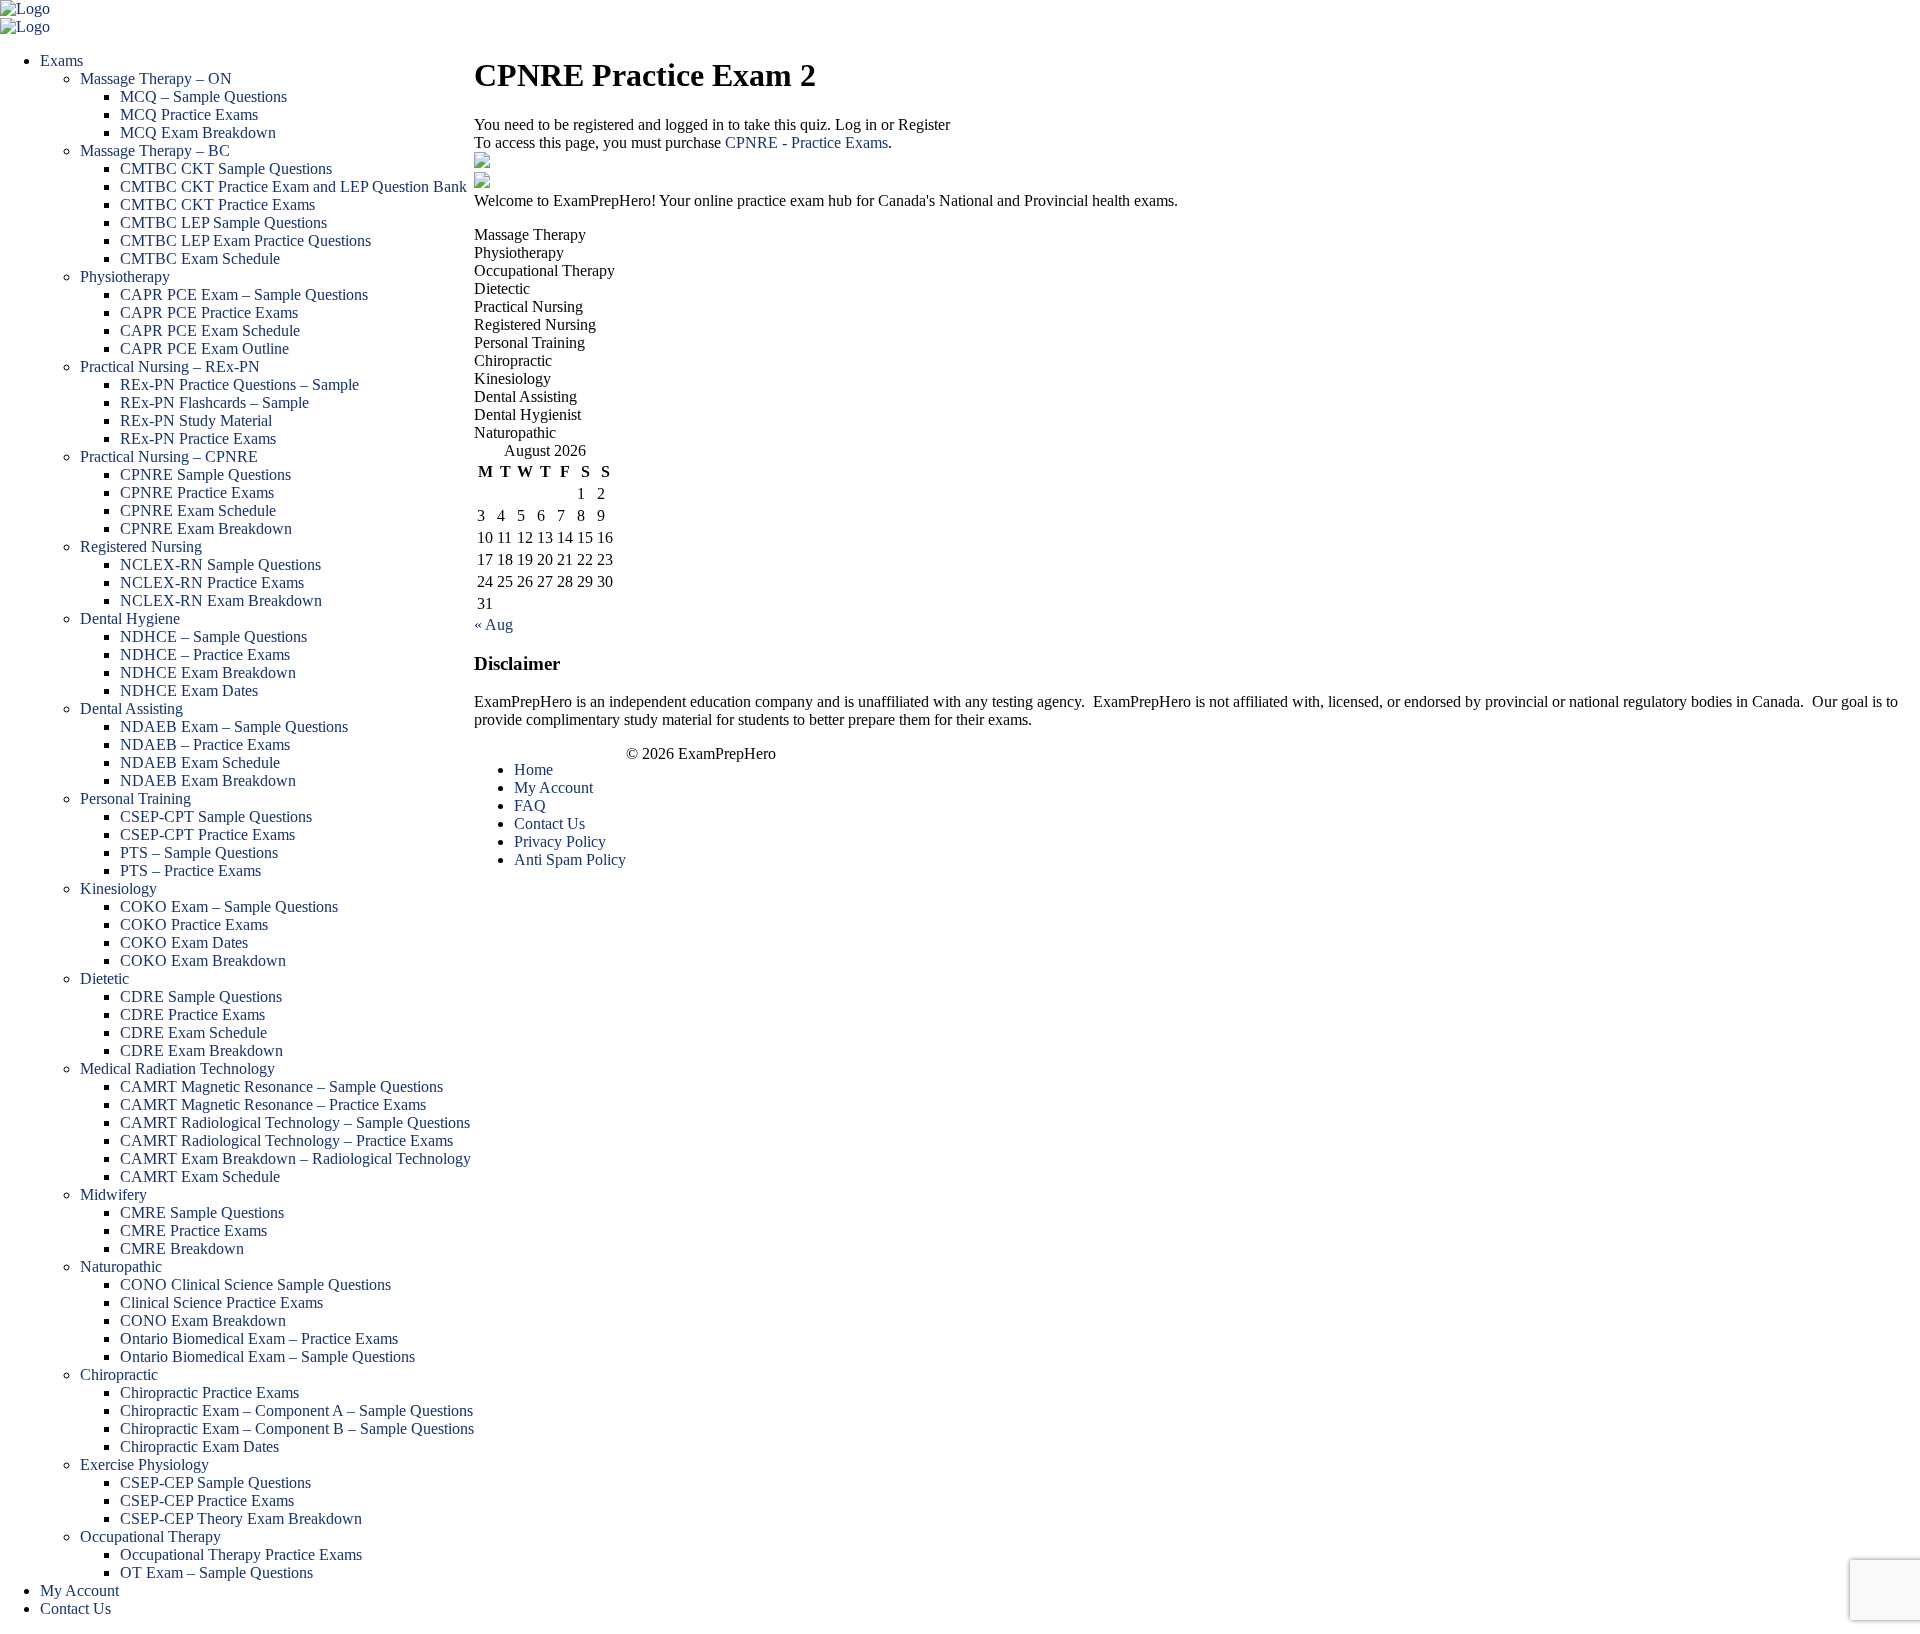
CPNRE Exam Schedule (198, 510)
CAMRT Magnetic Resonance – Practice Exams (273, 1104)
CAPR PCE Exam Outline (204, 348)
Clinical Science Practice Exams (221, 1302)
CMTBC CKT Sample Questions (226, 168)
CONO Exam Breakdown (203, 1320)
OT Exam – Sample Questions (216, 1572)
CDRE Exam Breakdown (201, 1050)
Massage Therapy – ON (156, 78)
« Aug (493, 624)
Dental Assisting (131, 708)
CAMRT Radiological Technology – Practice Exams (286, 1140)
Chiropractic (119, 1374)
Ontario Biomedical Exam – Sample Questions (267, 1356)
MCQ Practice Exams (189, 114)
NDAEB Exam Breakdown (208, 780)
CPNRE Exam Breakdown (206, 528)
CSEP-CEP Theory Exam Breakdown (241, 1518)
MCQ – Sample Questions (203, 96)
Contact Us (75, 1608)
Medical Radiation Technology (177, 1068)
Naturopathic (121, 1266)
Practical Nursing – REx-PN (170, 366)
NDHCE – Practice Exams (205, 654)
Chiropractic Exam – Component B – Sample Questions (297, 1428)
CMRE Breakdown (182, 1248)
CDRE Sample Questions (201, 996)
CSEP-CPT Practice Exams (207, 834)
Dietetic (104, 978)
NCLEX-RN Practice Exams (212, 582)
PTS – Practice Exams (190, 870)
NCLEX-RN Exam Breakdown (221, 600)
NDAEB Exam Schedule (200, 762)
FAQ (530, 805)
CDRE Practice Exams (192, 1014)
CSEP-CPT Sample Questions (216, 816)
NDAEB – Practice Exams (205, 744)
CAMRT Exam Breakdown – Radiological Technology (295, 1158)
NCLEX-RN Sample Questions (220, 564)
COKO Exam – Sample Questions (229, 906)
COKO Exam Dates (184, 942)
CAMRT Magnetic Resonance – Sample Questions (281, 1086)
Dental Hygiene (130, 618)
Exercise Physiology (144, 1464)
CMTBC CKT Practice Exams (217, 204)
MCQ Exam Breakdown (198, 132)
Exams (61, 60)
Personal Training (135, 798)
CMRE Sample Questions (202, 1212)
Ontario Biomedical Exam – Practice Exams (259, 1338)
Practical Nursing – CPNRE (169, 456)
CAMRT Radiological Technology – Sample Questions (295, 1122)
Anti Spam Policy (570, 859)
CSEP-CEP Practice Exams (207, 1500)
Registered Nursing (141, 546)
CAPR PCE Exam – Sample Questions (244, 294)
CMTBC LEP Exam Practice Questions (245, 240)
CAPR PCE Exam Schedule (210, 330)
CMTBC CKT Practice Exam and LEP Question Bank (293, 186)
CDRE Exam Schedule (193, 1032)
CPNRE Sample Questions (205, 474)
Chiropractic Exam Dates (199, 1446)
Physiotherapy (125, 276)
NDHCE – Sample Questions (213, 636)
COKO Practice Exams (194, 924)
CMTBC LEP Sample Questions (223, 222)
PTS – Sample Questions (199, 852)
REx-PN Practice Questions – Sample (239, 384)
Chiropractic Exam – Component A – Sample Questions (296, 1410)
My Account (79, 1590)
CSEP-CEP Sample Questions (215, 1482)
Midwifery (113, 1194)
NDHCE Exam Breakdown (208, 672)
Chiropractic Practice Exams (209, 1392)
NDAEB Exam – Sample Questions (234, 726)
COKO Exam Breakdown (203, 960)
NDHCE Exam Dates (189, 690)
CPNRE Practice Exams (197, 492)
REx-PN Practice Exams (198, 438)
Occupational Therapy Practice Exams (241, 1554)
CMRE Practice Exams (193, 1230)
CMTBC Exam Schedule (200, 258)
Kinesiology (118, 888)
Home (533, 769)
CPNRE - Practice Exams (806, 142)
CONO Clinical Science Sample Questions (255, 1284)
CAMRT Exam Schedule (200, 1176)
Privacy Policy (560, 841)
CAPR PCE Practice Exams (209, 312)
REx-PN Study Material (196, 420)
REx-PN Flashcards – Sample (214, 402)
